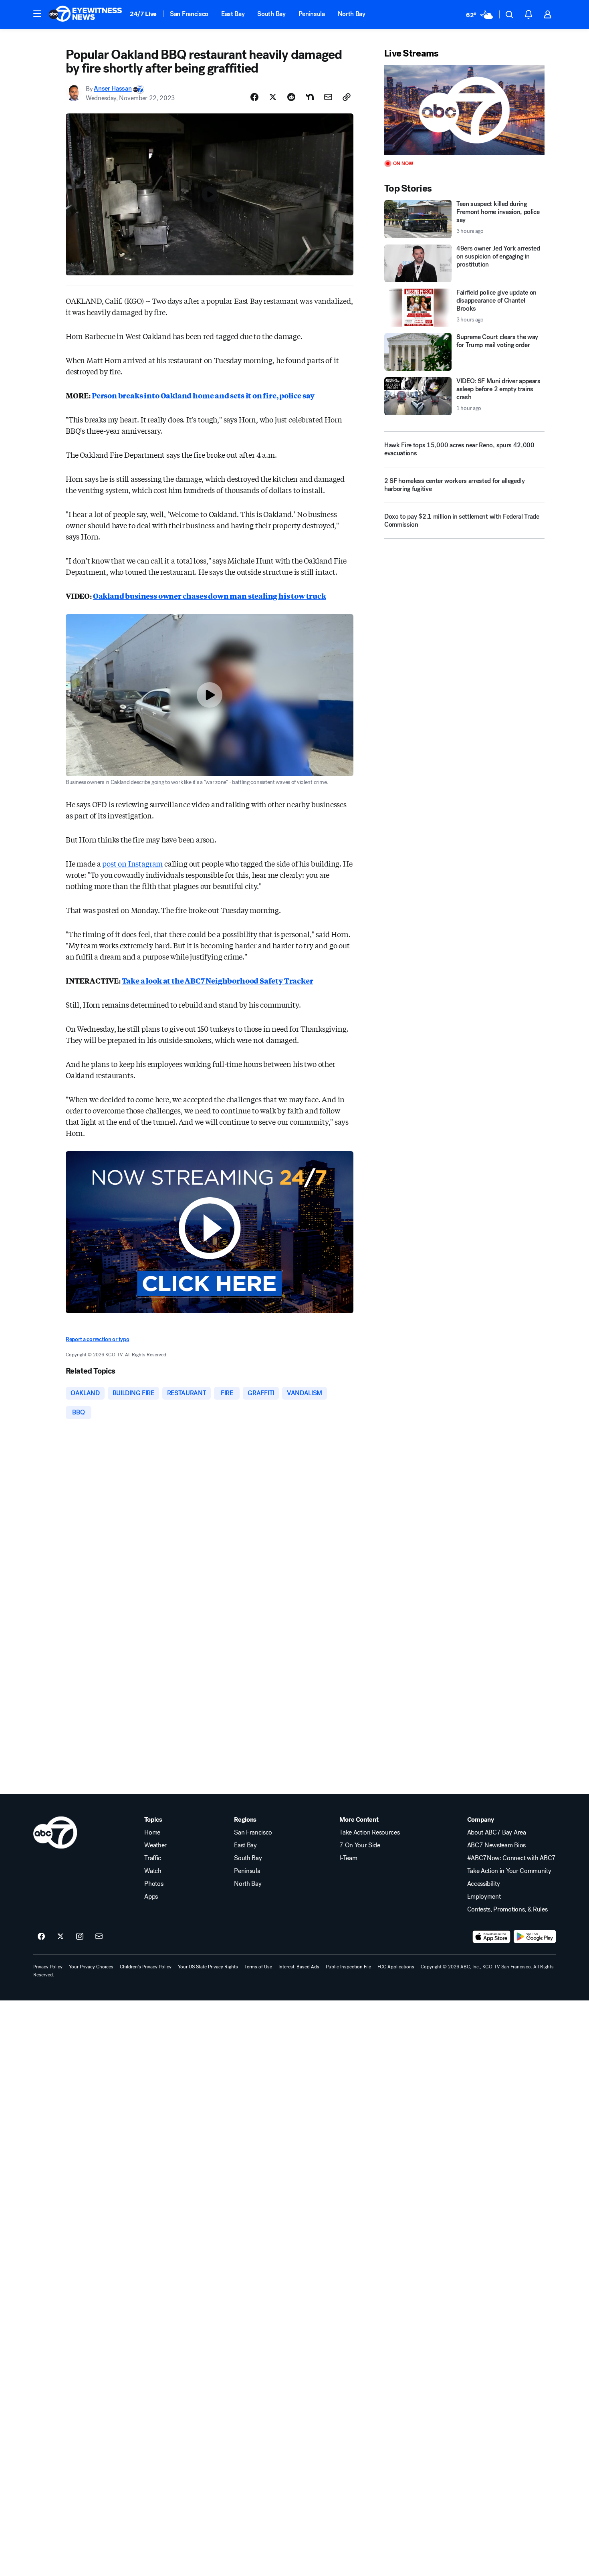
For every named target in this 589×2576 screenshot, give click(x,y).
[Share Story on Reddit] (291, 97)
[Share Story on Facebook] (254, 97)
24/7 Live (143, 14)
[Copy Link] (347, 97)
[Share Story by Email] (328, 97)
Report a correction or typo (97, 1339)
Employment (484, 1897)
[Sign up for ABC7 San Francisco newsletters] (99, 1937)
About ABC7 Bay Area (497, 1832)
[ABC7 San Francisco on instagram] (80, 1937)
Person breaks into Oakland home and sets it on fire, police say (203, 395)
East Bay (233, 14)
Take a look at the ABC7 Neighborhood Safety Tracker (218, 980)
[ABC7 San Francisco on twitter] (61, 1937)
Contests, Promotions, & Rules (507, 1909)
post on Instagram (132, 863)
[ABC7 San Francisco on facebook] (41, 1937)
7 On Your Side (360, 1845)
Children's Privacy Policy (146, 1967)
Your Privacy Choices (91, 1967)
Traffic (153, 1858)
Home (152, 1832)
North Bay (352, 14)
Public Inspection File (348, 1967)
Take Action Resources (369, 1832)
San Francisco (189, 14)
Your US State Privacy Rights (208, 1967)
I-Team (348, 1858)
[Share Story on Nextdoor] (310, 97)
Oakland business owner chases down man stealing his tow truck (210, 596)
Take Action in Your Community (509, 1871)
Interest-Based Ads (299, 1967)
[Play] (464, 110)
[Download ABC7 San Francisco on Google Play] (535, 1937)
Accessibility (484, 1884)
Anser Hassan (113, 89)
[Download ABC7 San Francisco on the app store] (492, 1937)
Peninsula (312, 14)
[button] (37, 14)
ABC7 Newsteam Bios (496, 1845)
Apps (151, 1897)
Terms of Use (258, 1967)
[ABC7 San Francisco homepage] (85, 14)
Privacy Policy (48, 1967)
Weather (155, 1845)
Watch (153, 1871)
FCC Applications (396, 1967)
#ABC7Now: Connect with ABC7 (511, 1858)
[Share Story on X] (273, 97)
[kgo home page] (55, 1832)
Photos (154, 1884)
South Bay (271, 14)
